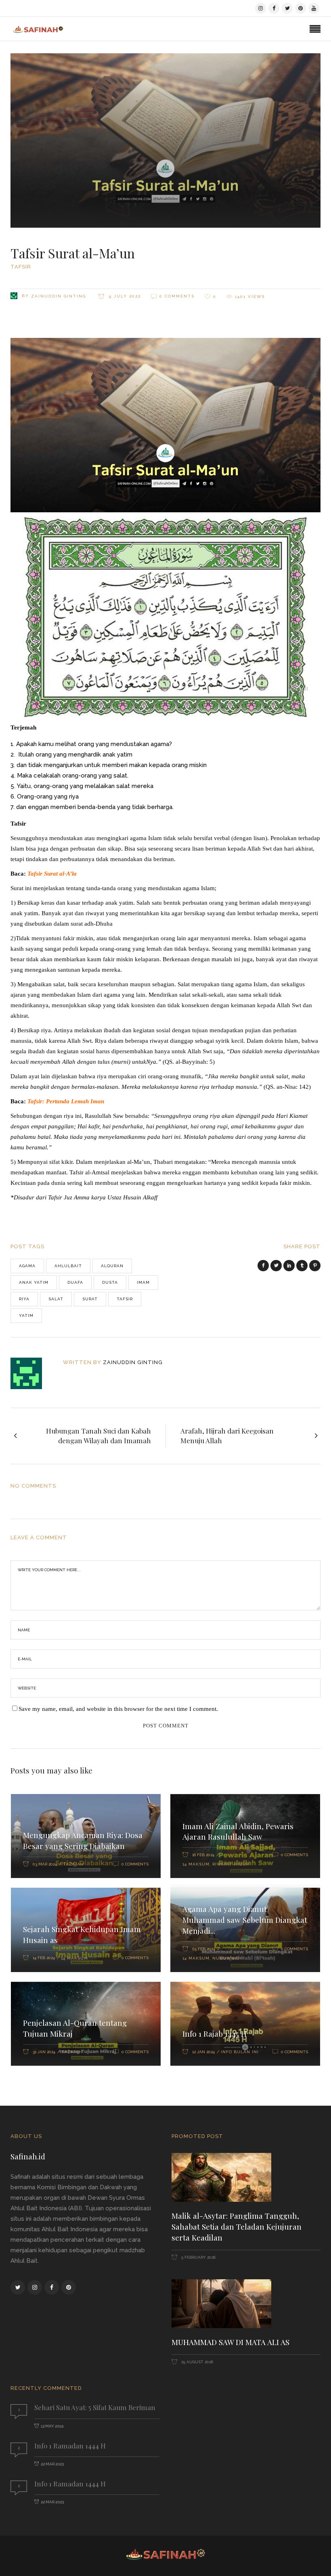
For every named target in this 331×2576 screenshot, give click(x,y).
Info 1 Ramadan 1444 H (70, 2446)
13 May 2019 (52, 2426)
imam (143, 1282)
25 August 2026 (197, 2362)
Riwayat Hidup (231, 1864)
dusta (110, 1282)
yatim (26, 1315)
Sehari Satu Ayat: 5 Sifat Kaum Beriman (95, 2407)
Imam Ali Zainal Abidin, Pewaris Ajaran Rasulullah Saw (238, 1831)
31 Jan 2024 (44, 2052)
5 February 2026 (198, 2257)
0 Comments (177, 296)
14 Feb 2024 (44, 1958)
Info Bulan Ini (240, 2052)
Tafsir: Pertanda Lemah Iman (66, 1101)
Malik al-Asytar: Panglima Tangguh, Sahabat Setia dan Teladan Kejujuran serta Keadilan (237, 2226)
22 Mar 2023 (52, 2464)
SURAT (90, 1299)
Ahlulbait (68, 1266)
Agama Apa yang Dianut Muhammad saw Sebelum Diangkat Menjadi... (245, 1920)
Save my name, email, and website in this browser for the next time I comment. (118, 1709)
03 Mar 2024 (45, 1864)
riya (24, 1299)
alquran (112, 1266)
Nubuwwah (227, 1958)
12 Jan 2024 (203, 2052)
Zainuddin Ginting (59, 296)
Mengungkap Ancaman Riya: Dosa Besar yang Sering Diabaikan (83, 1840)
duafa (75, 1282)
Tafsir (21, 267)
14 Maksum (196, 1864)
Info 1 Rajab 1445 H (215, 2033)
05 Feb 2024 (204, 1949)
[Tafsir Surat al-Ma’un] (32, 1373)
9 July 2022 (124, 296)
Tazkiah (73, 1864)
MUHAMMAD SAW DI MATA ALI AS (230, 2342)
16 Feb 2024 (203, 1855)
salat (56, 1299)
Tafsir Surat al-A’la (52, 874)
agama (27, 1266)
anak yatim (34, 1282)
